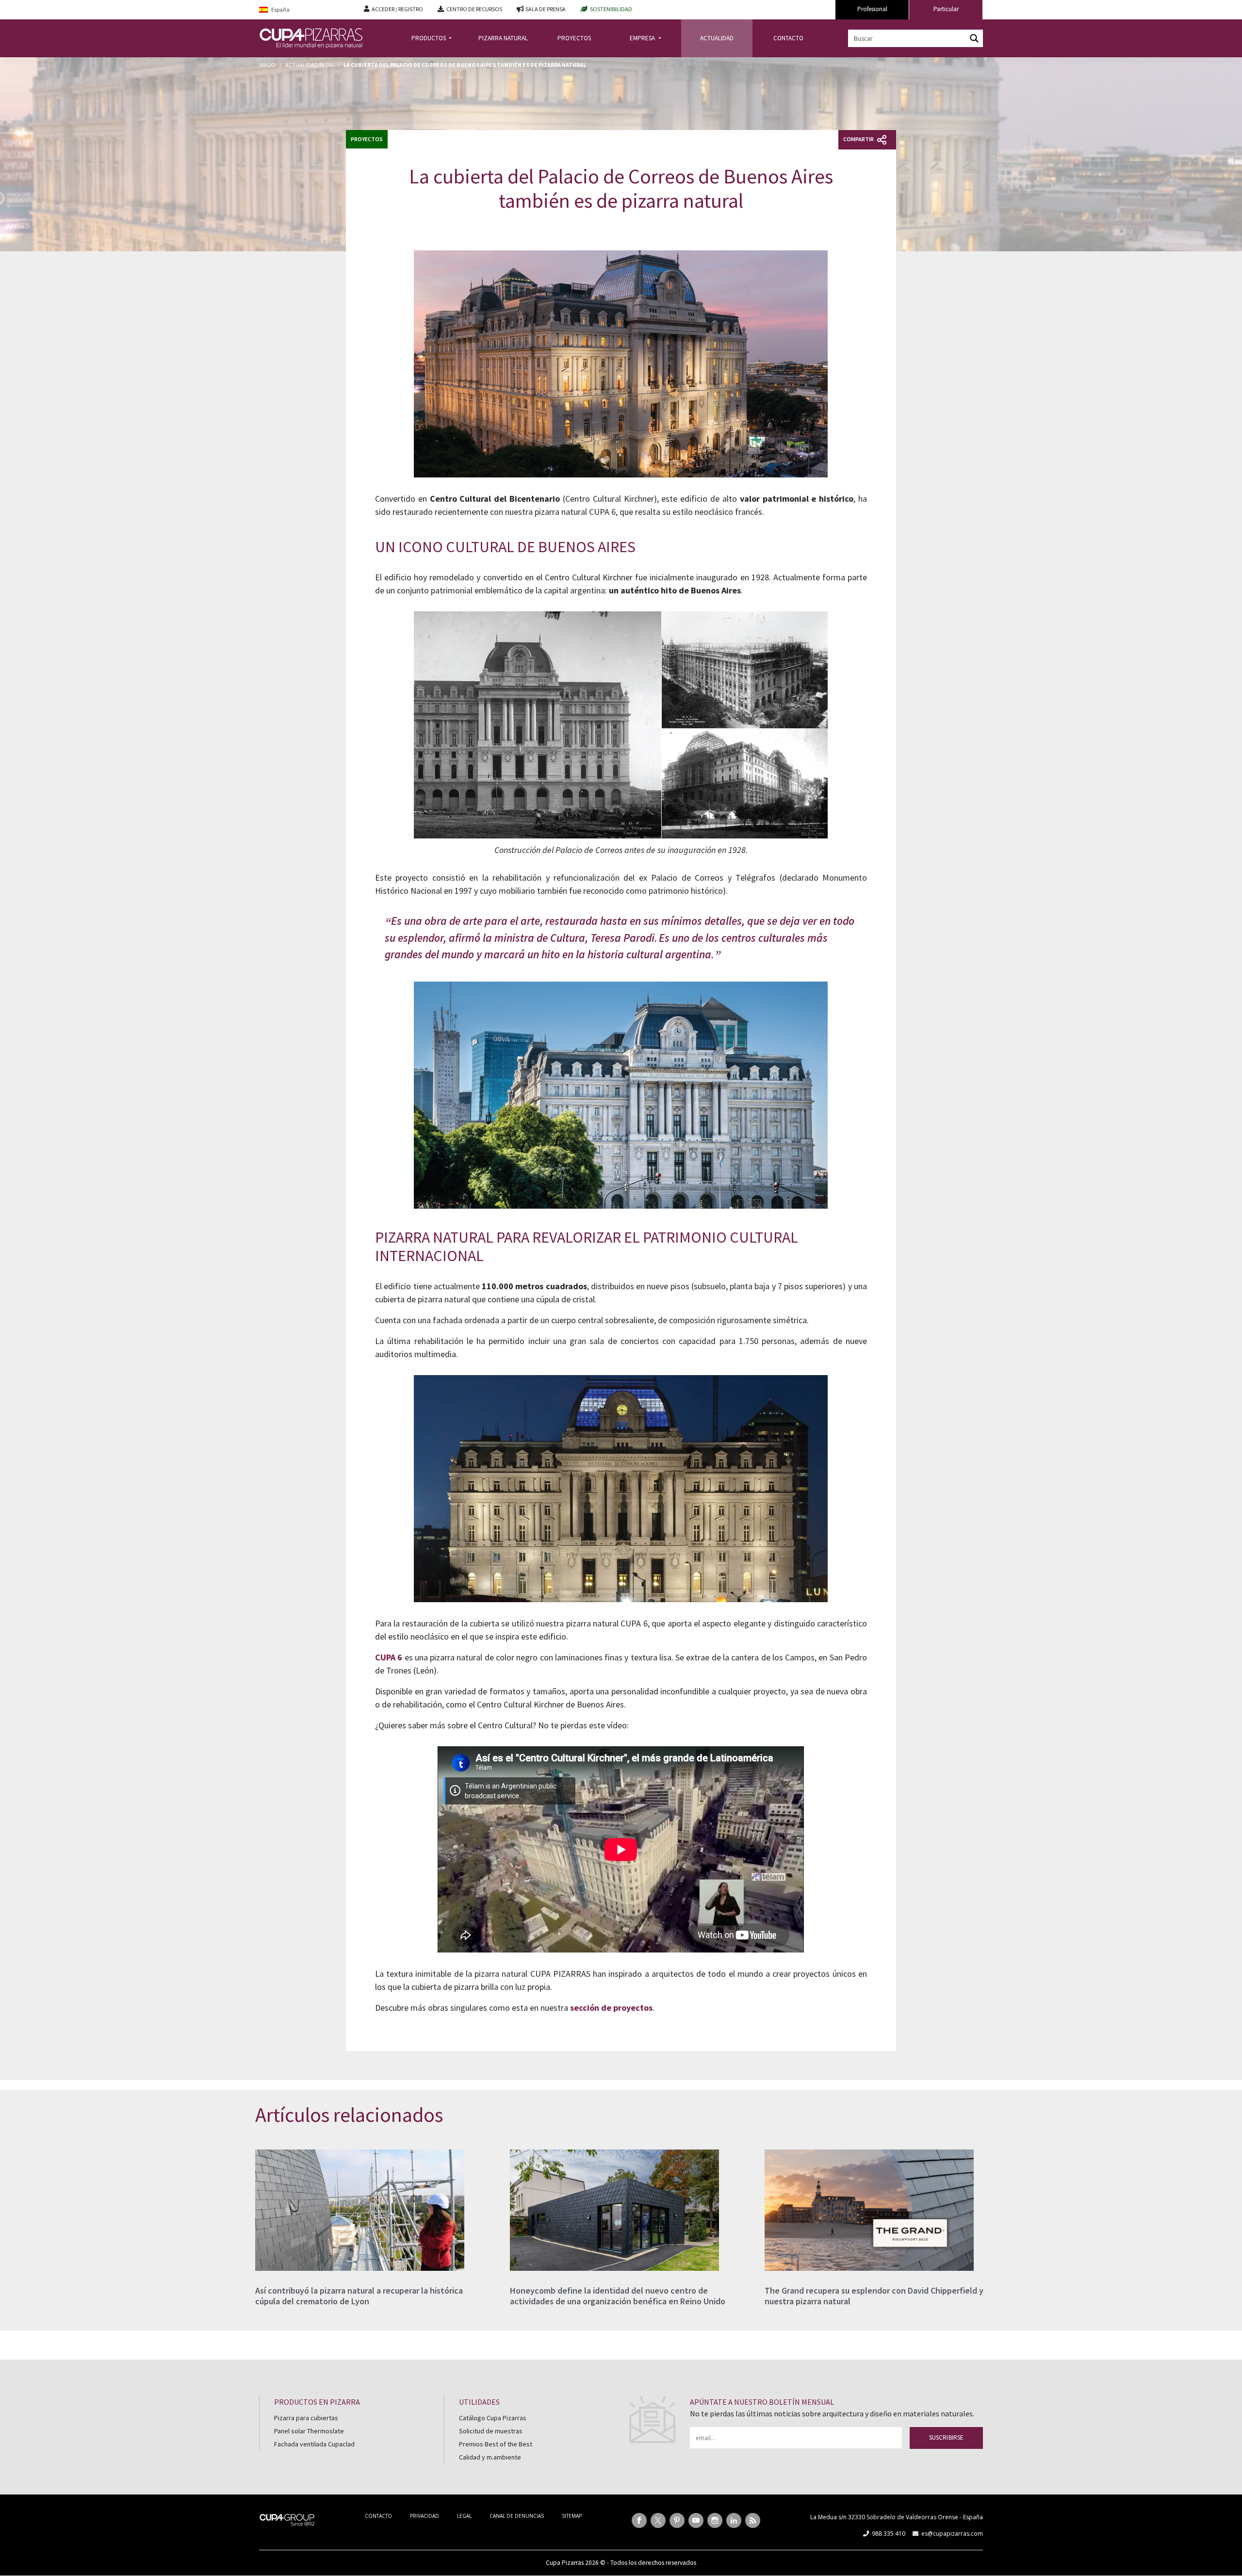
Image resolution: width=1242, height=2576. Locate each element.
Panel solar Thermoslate (309, 2431)
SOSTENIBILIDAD (611, 9)
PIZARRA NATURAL (503, 38)
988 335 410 (889, 2534)
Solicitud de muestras (491, 2431)
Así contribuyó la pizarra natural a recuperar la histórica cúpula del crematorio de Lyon (359, 2296)
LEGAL (464, 2516)
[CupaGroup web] (287, 2519)
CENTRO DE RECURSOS (474, 9)
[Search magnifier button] (974, 38)
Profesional (872, 9)
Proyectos (367, 139)
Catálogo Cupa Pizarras (493, 2418)
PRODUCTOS (429, 38)
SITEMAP (572, 2516)
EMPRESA (643, 38)
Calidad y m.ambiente (490, 2457)
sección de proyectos (611, 2008)
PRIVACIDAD (425, 2516)
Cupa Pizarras (565, 2563)
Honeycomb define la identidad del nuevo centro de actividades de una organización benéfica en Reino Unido (618, 2296)
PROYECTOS (574, 38)
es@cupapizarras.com (952, 2534)
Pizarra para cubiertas (306, 2418)
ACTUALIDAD (717, 38)
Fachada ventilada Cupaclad (314, 2444)
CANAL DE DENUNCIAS (517, 2516)
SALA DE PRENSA (546, 9)
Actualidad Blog (310, 65)
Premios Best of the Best (496, 2444)
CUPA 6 (389, 1657)
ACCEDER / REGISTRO (397, 9)
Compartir (859, 139)
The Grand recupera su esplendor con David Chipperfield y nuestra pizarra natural (874, 2296)
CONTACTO (788, 38)
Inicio (268, 65)
